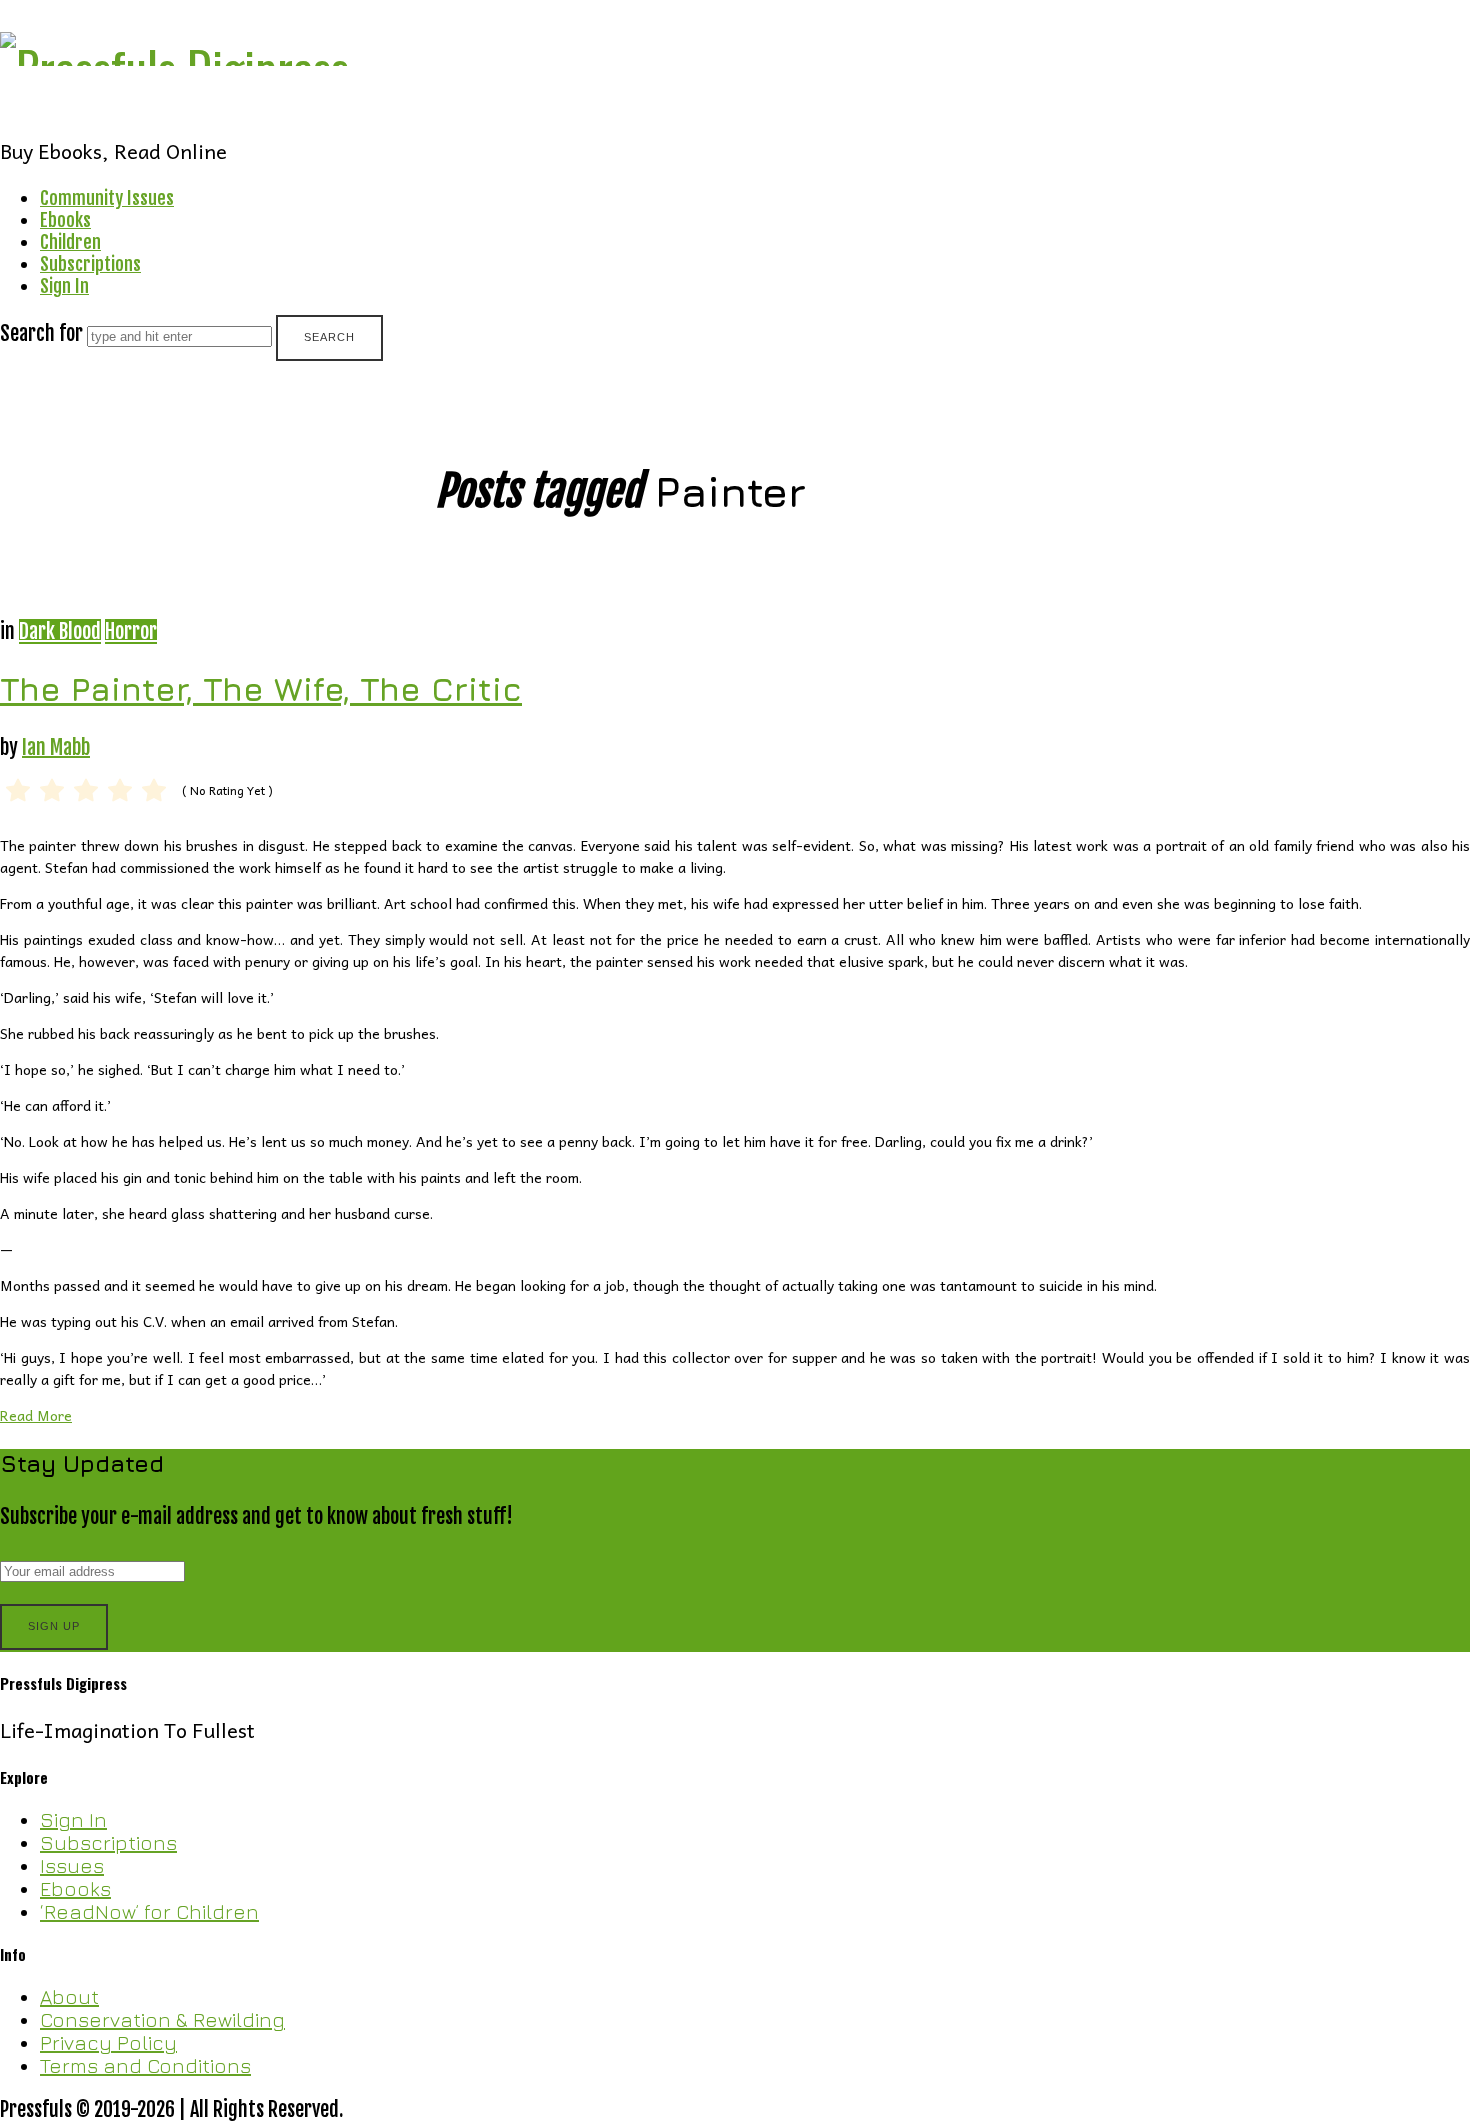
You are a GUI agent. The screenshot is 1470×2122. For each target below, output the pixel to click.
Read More (36, 1415)
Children (70, 242)
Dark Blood (60, 631)
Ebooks (65, 220)
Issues (72, 1865)
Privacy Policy (108, 2042)
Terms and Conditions (145, 2065)
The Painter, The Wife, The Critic (261, 689)
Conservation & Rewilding (162, 2019)
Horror (131, 631)
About (69, 1996)
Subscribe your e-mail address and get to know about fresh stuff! (256, 1516)
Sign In (64, 286)
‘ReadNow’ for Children (149, 1911)
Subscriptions (90, 264)
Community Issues (107, 198)
